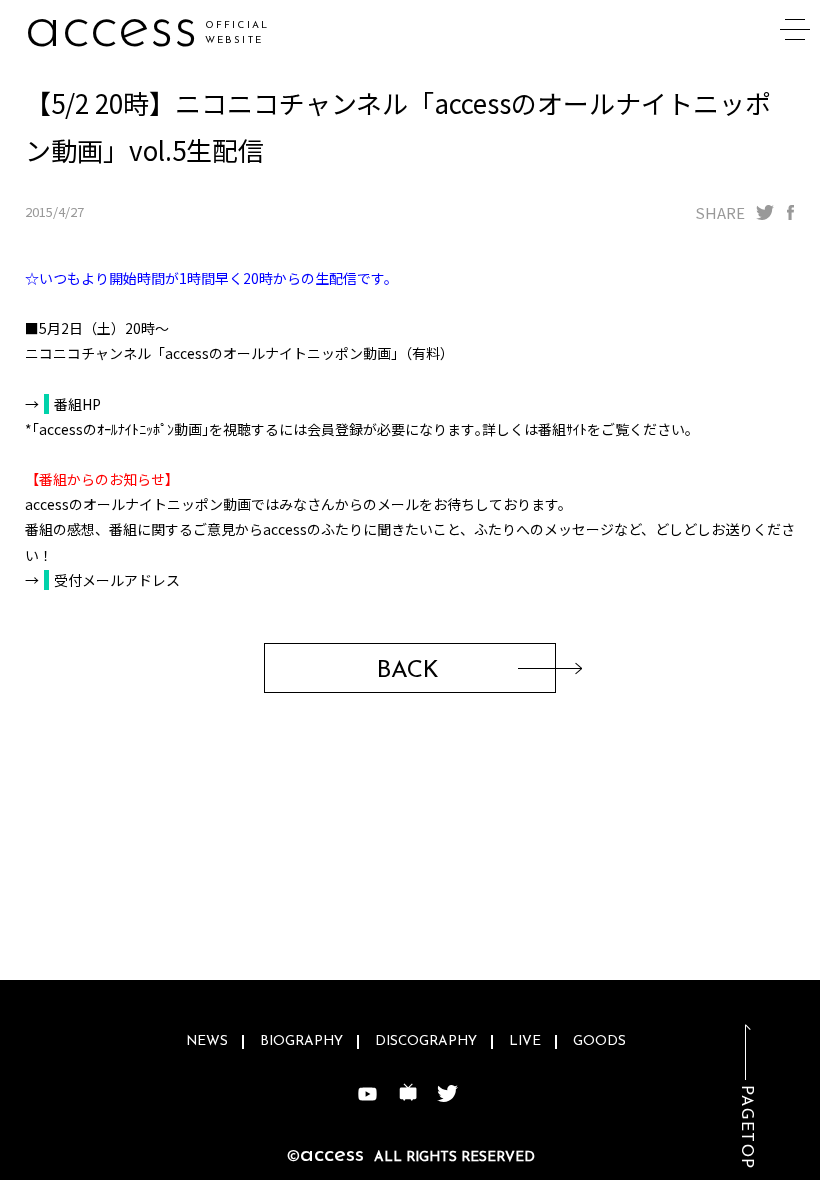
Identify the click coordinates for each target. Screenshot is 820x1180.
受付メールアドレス (117, 580)
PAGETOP (746, 1127)
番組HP (77, 404)
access (111, 29)
